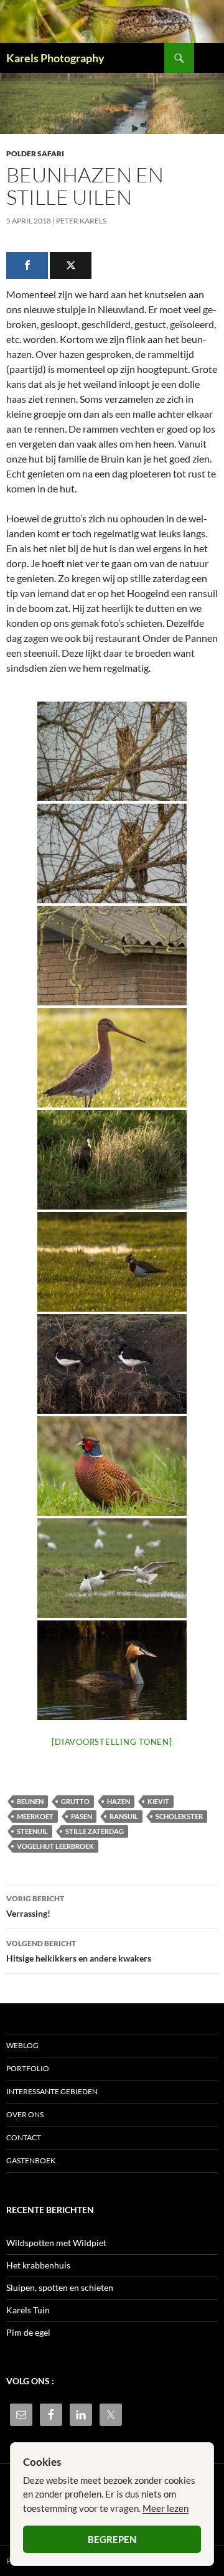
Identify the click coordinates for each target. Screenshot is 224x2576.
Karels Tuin (28, 2310)
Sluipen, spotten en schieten (60, 2287)
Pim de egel (28, 2332)
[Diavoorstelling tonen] (112, 1742)
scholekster (179, 1816)
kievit (158, 1801)
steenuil (32, 1831)
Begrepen (112, 2539)
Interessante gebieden (52, 2091)
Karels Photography (55, 58)
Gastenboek (31, 2160)
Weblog (22, 2045)
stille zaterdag (95, 1831)
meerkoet (35, 1816)
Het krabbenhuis (38, 2265)
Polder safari (35, 153)
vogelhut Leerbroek (55, 1846)
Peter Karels (81, 221)
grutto (75, 1801)
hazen (119, 1801)
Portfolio (28, 2068)
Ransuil (124, 1816)
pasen (82, 1816)
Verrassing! (35, 1906)
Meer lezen (166, 2508)
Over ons (25, 2114)
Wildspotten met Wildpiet (56, 2243)
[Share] (27, 266)
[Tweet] (71, 266)
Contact (24, 2137)
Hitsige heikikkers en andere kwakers (79, 1951)
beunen (30, 1801)
